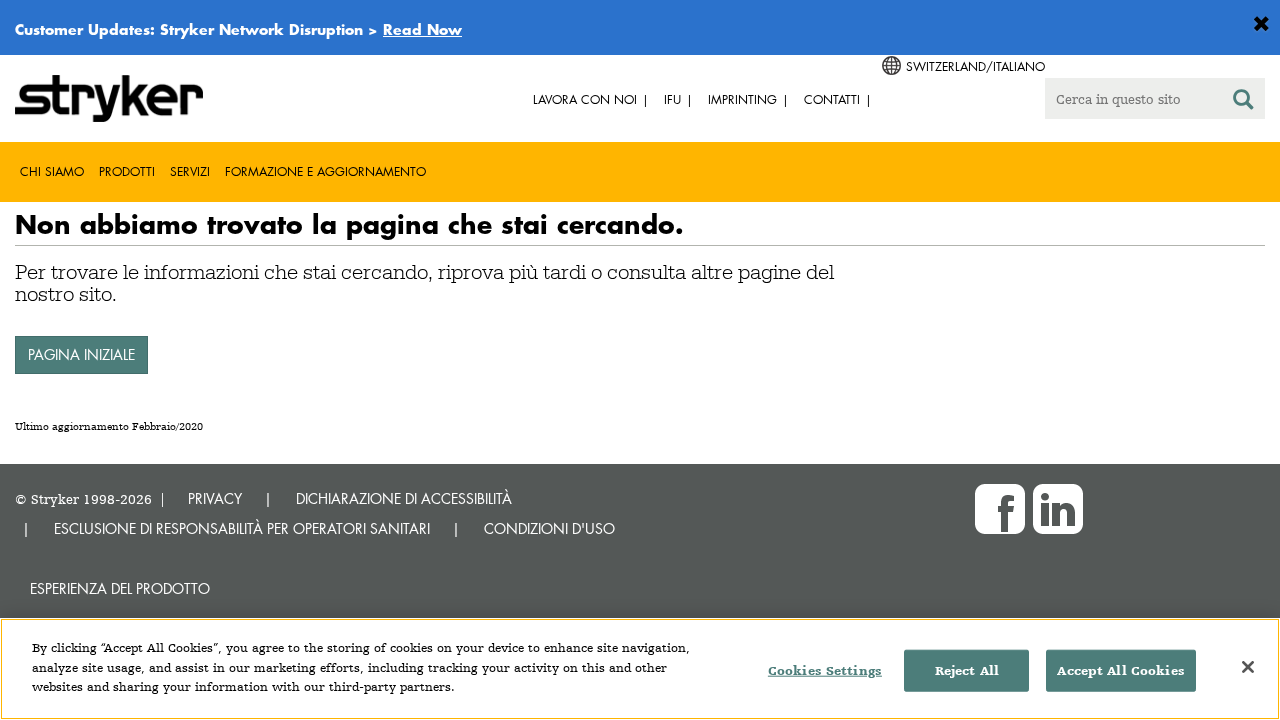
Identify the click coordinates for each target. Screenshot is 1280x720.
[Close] (1248, 667)
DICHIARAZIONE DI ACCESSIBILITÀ (404, 498)
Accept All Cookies (1120, 670)
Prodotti (127, 171)
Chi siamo (52, 171)
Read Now (422, 29)
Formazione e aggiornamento (325, 171)
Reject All (967, 670)
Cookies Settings (825, 670)
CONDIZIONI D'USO (549, 528)
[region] (640, 669)
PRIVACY (215, 498)
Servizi (190, 171)
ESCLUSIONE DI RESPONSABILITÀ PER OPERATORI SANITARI (242, 528)
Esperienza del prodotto (120, 588)
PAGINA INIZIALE (81, 354)
